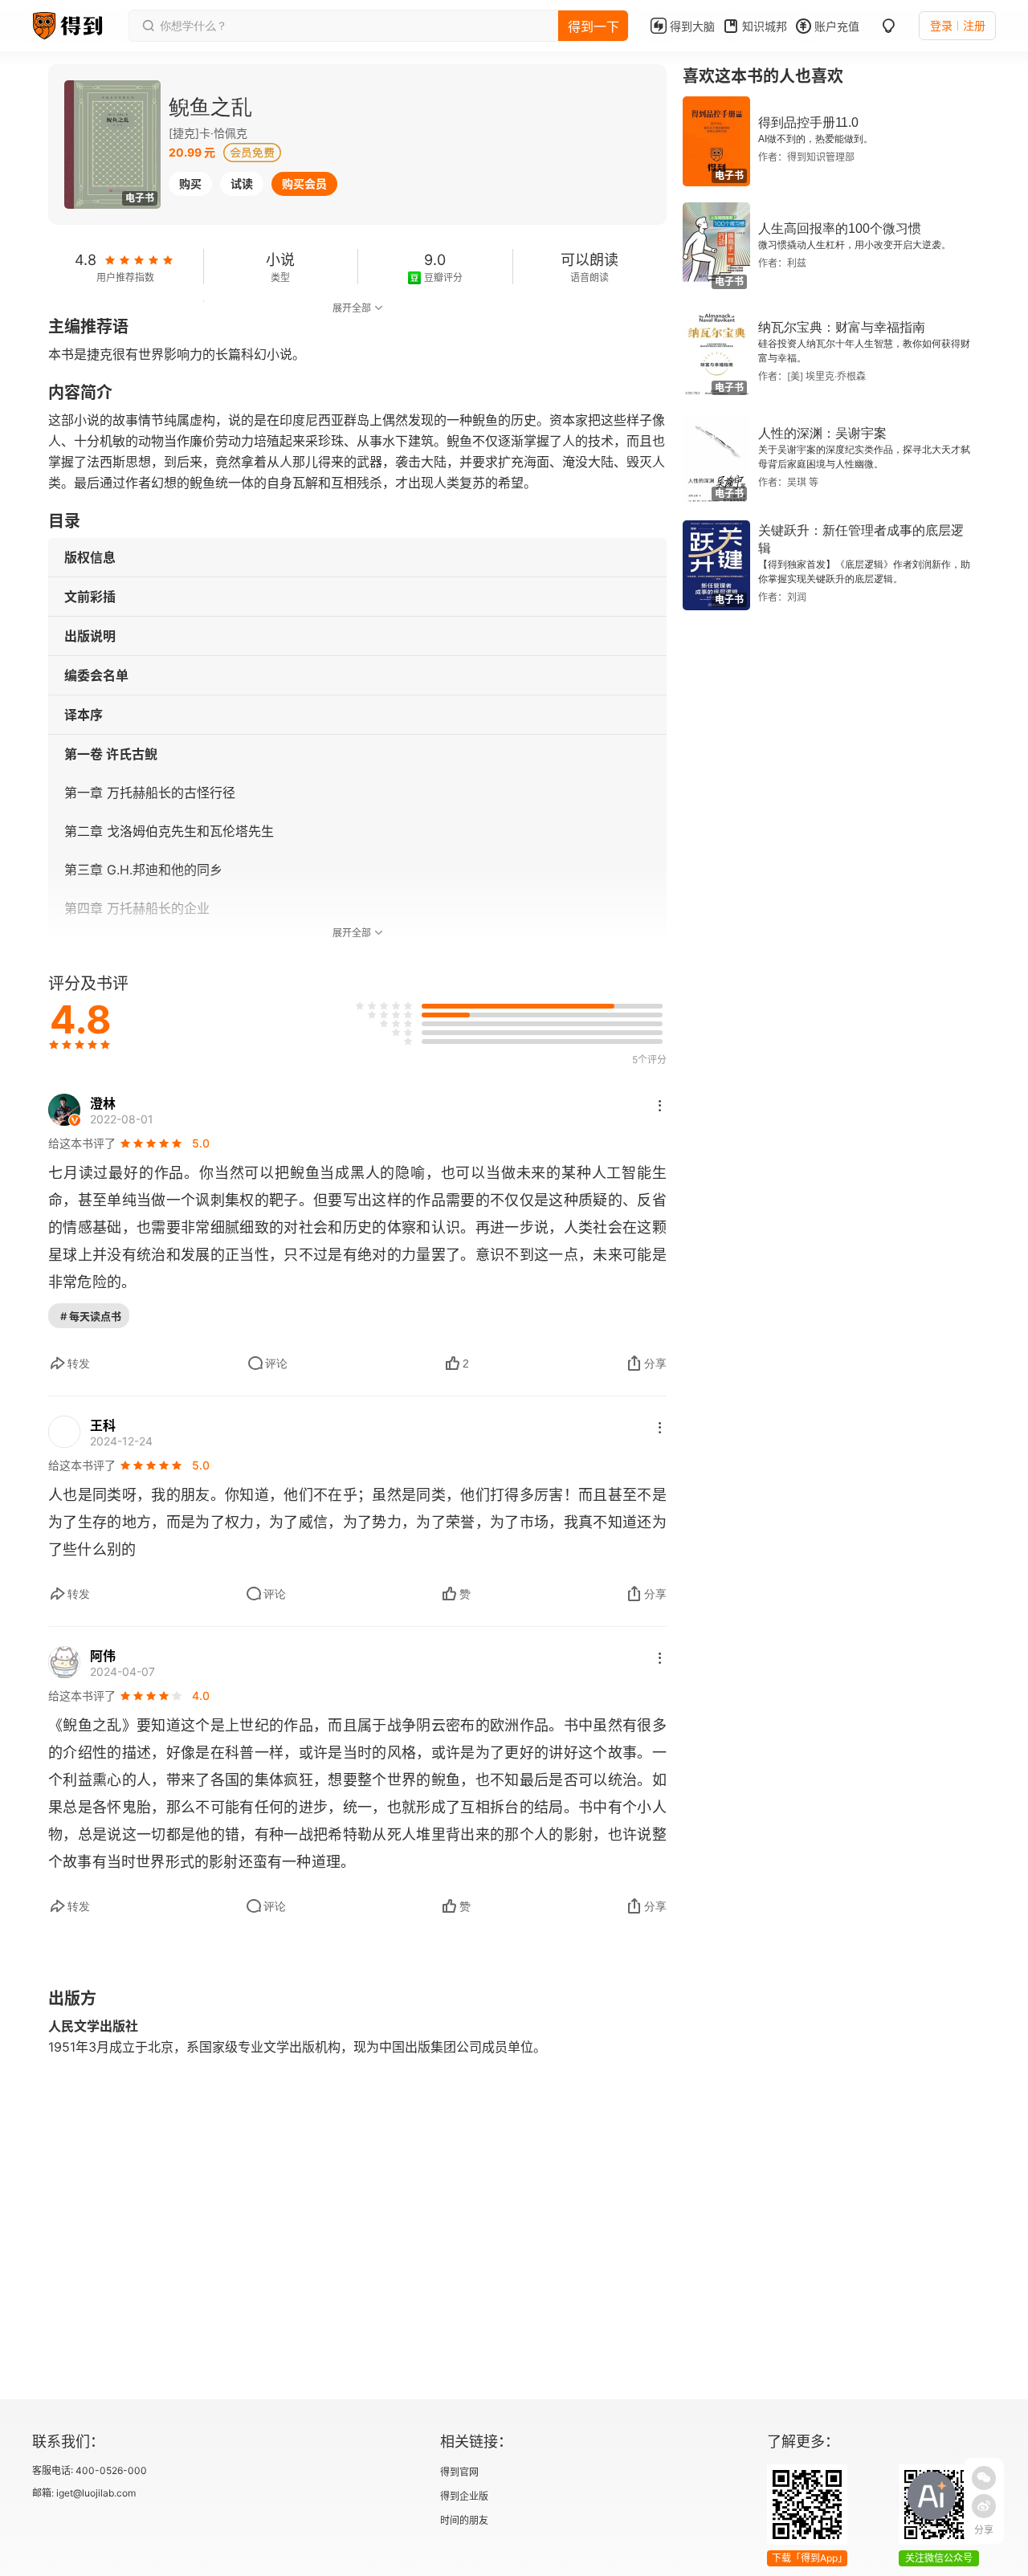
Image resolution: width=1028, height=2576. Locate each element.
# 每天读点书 (91, 1316)
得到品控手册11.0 (808, 122)
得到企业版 (464, 2496)
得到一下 (594, 26)
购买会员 (304, 183)
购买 (190, 183)
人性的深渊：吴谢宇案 (822, 433)
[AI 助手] (932, 2496)
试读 (242, 183)
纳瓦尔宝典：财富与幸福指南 (842, 327)
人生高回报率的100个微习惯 (840, 228)
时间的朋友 (464, 2520)
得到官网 (459, 2472)
